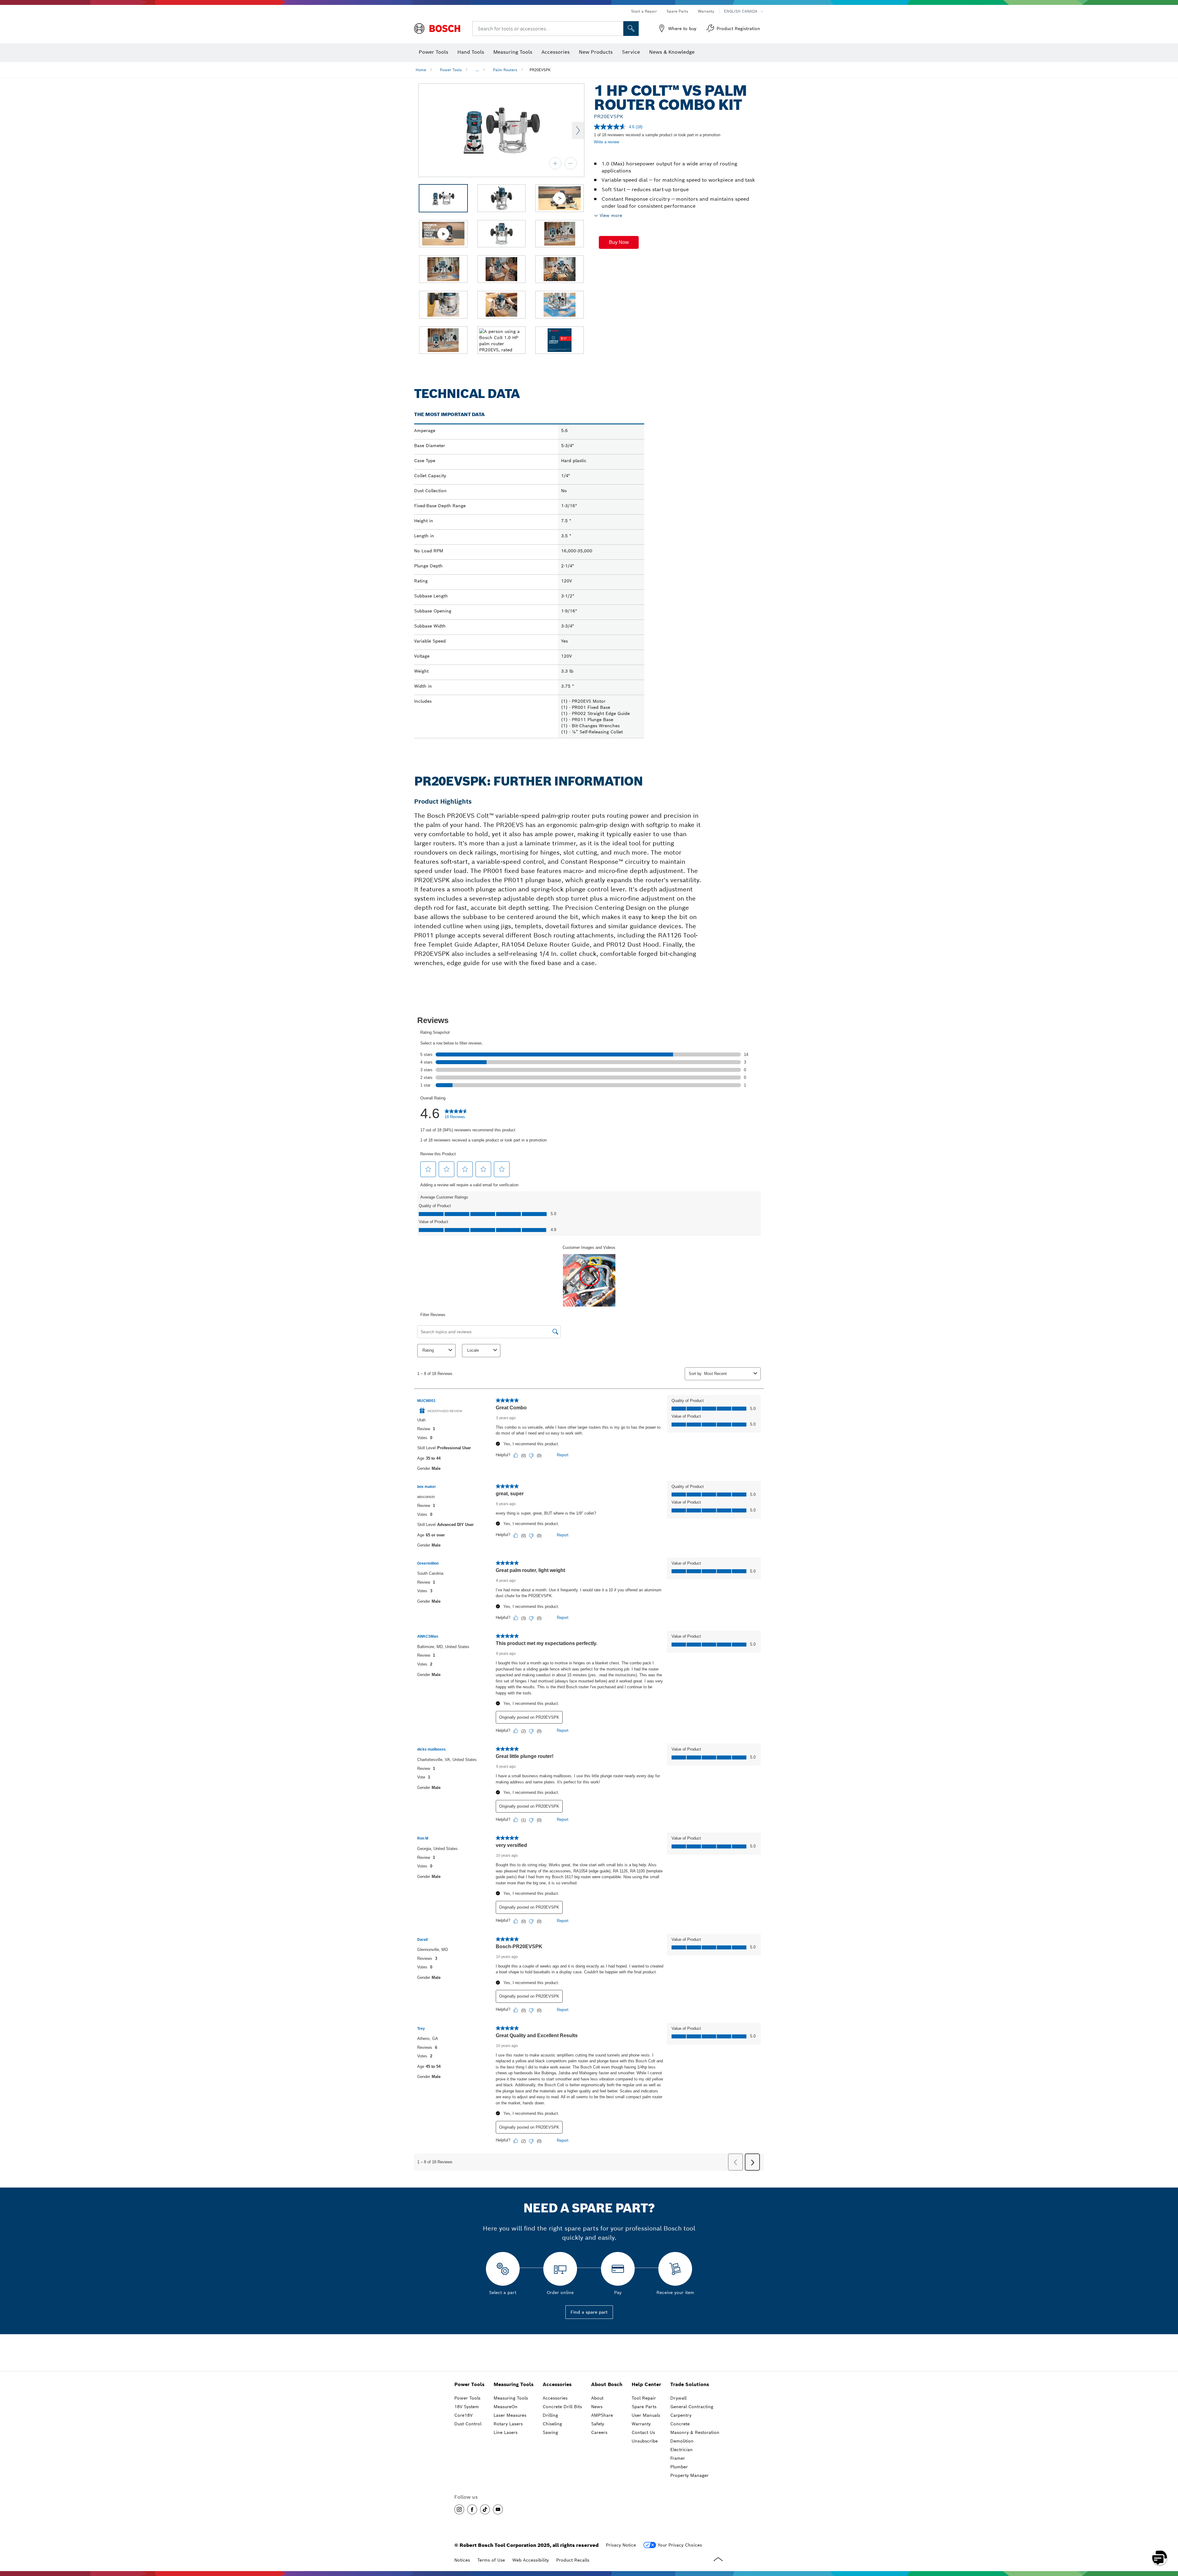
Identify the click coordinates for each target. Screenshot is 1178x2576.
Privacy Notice (621, 2545)
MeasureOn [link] (506, 2407)
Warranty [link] (641, 2424)
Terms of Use (491, 2560)
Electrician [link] (681, 2450)
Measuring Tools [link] (514, 2384)
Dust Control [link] (468, 2424)
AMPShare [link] (602, 2415)
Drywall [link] (678, 2398)
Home (421, 70)
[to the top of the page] (1169, 2540)
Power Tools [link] (469, 2384)
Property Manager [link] (689, 2475)
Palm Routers (505, 70)
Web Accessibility (531, 2560)
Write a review (606, 142)
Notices (462, 2560)
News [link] (597, 2407)
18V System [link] (467, 2407)
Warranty (706, 11)
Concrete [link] (680, 2424)
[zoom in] (555, 163)
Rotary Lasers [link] (508, 2424)
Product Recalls (573, 2560)
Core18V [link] (463, 2415)
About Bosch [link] (607, 2384)
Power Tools (451, 70)
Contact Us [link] (643, 2432)
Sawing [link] (550, 2432)
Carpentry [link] (681, 2415)
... (477, 70)
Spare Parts (677, 11)
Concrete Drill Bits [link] (562, 2407)
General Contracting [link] (692, 2407)
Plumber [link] (679, 2467)
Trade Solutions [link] (690, 2384)
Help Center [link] (646, 2384)
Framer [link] (678, 2458)
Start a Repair (644, 11)
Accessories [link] (557, 2384)
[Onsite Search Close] (618, 29)
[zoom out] (571, 163)
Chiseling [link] (552, 2424)
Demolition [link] (682, 2441)
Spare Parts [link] (644, 2407)
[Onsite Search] (631, 29)
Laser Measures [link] (510, 2415)
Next (578, 130)
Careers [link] (599, 2432)
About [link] (597, 2398)
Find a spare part (589, 2312)
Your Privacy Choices (680, 2545)
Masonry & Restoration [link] (695, 2432)
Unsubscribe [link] (645, 2441)
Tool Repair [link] (644, 2398)
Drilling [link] (550, 2415)
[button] (619, 242)
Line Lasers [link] (506, 2432)
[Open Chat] (1160, 2558)
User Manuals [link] (646, 2415)
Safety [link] (598, 2424)
